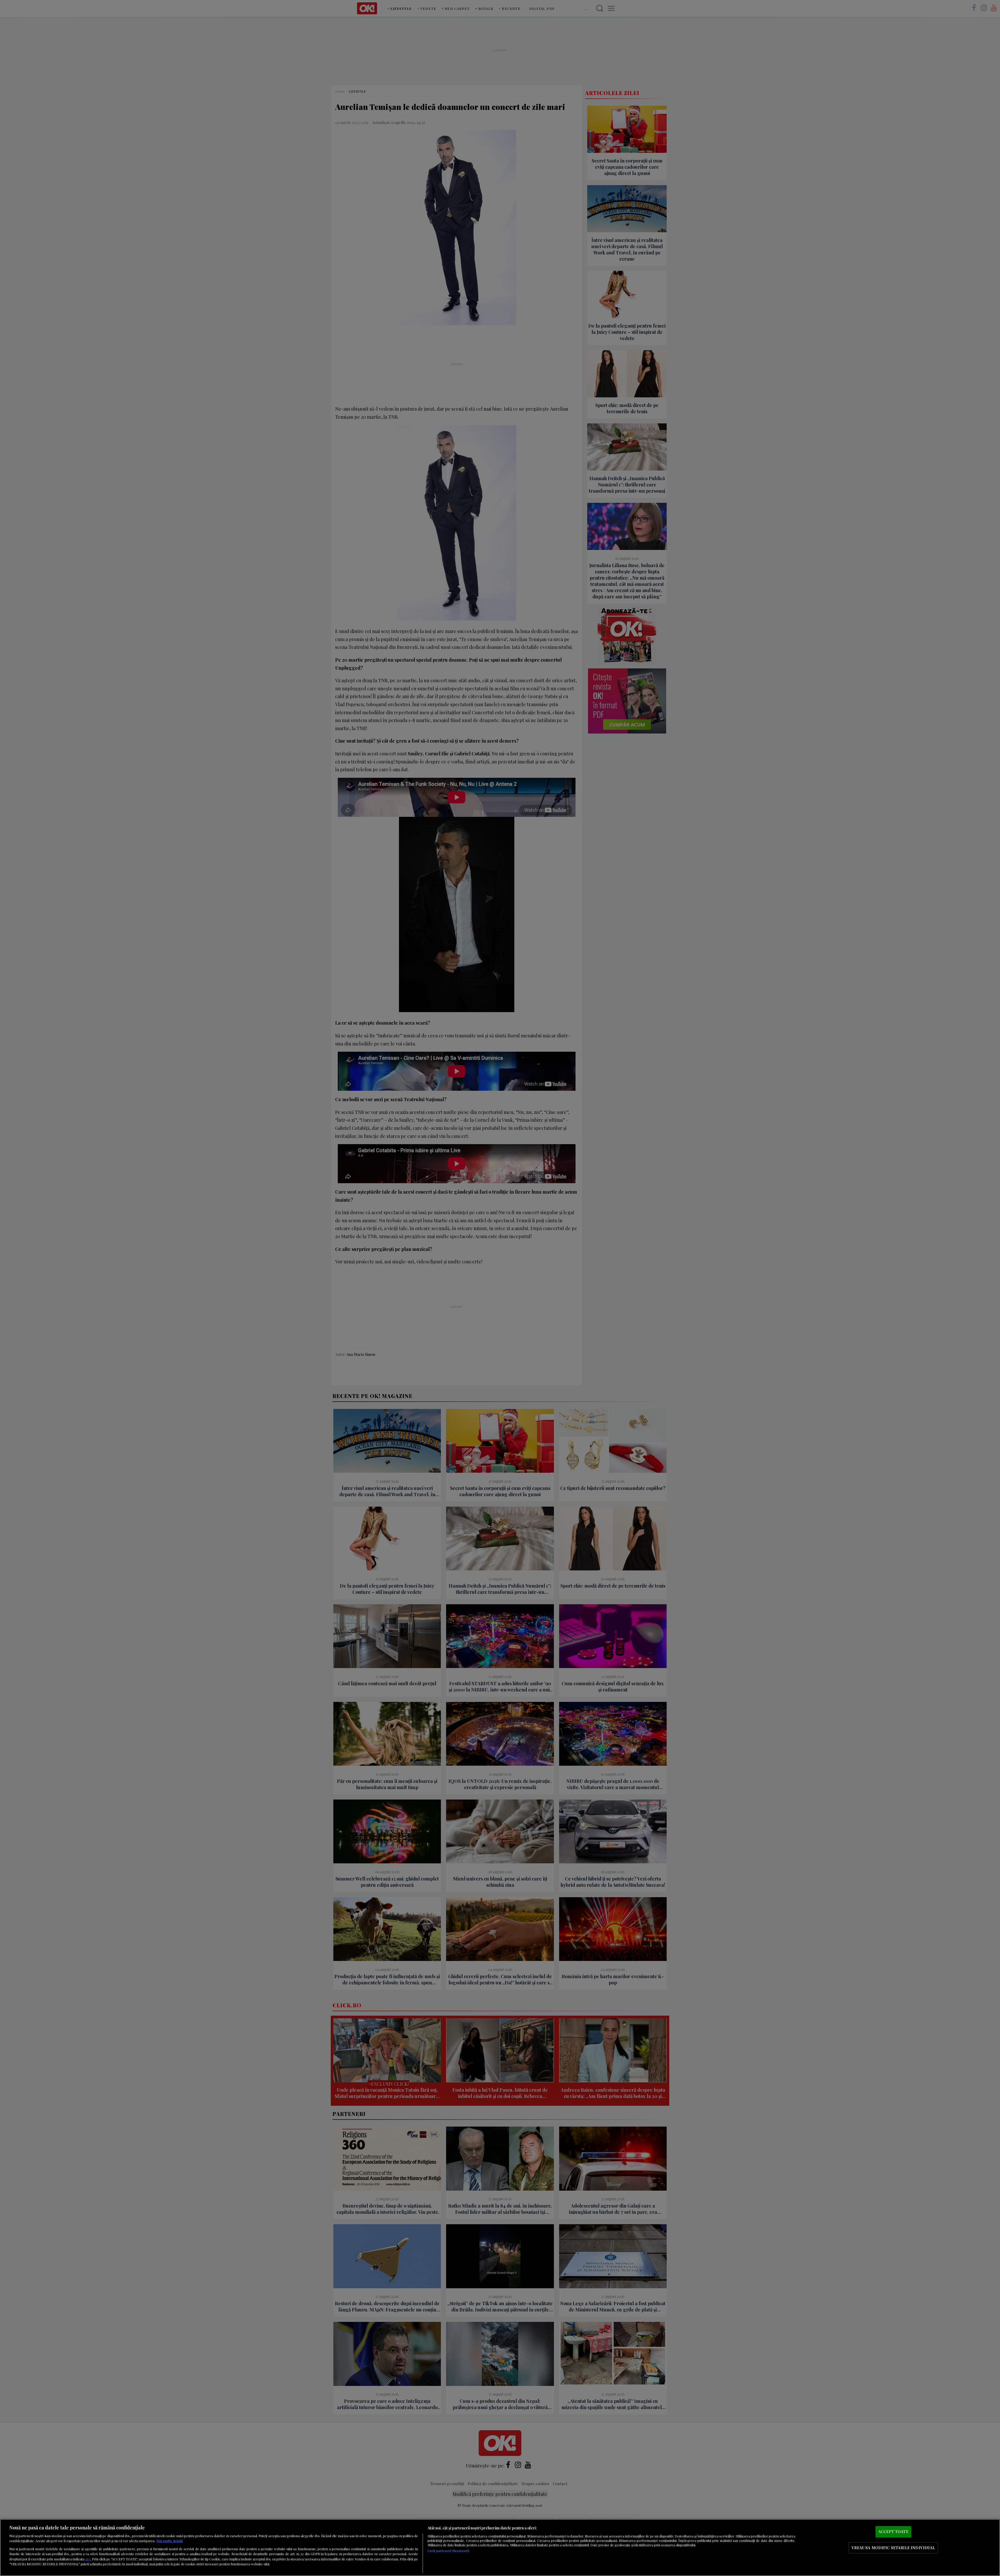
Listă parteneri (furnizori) (448, 2551)
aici (88, 2559)
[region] (500, 2547)
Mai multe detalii (170, 2541)
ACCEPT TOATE (893, 2532)
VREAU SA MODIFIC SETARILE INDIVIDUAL (893, 2548)
